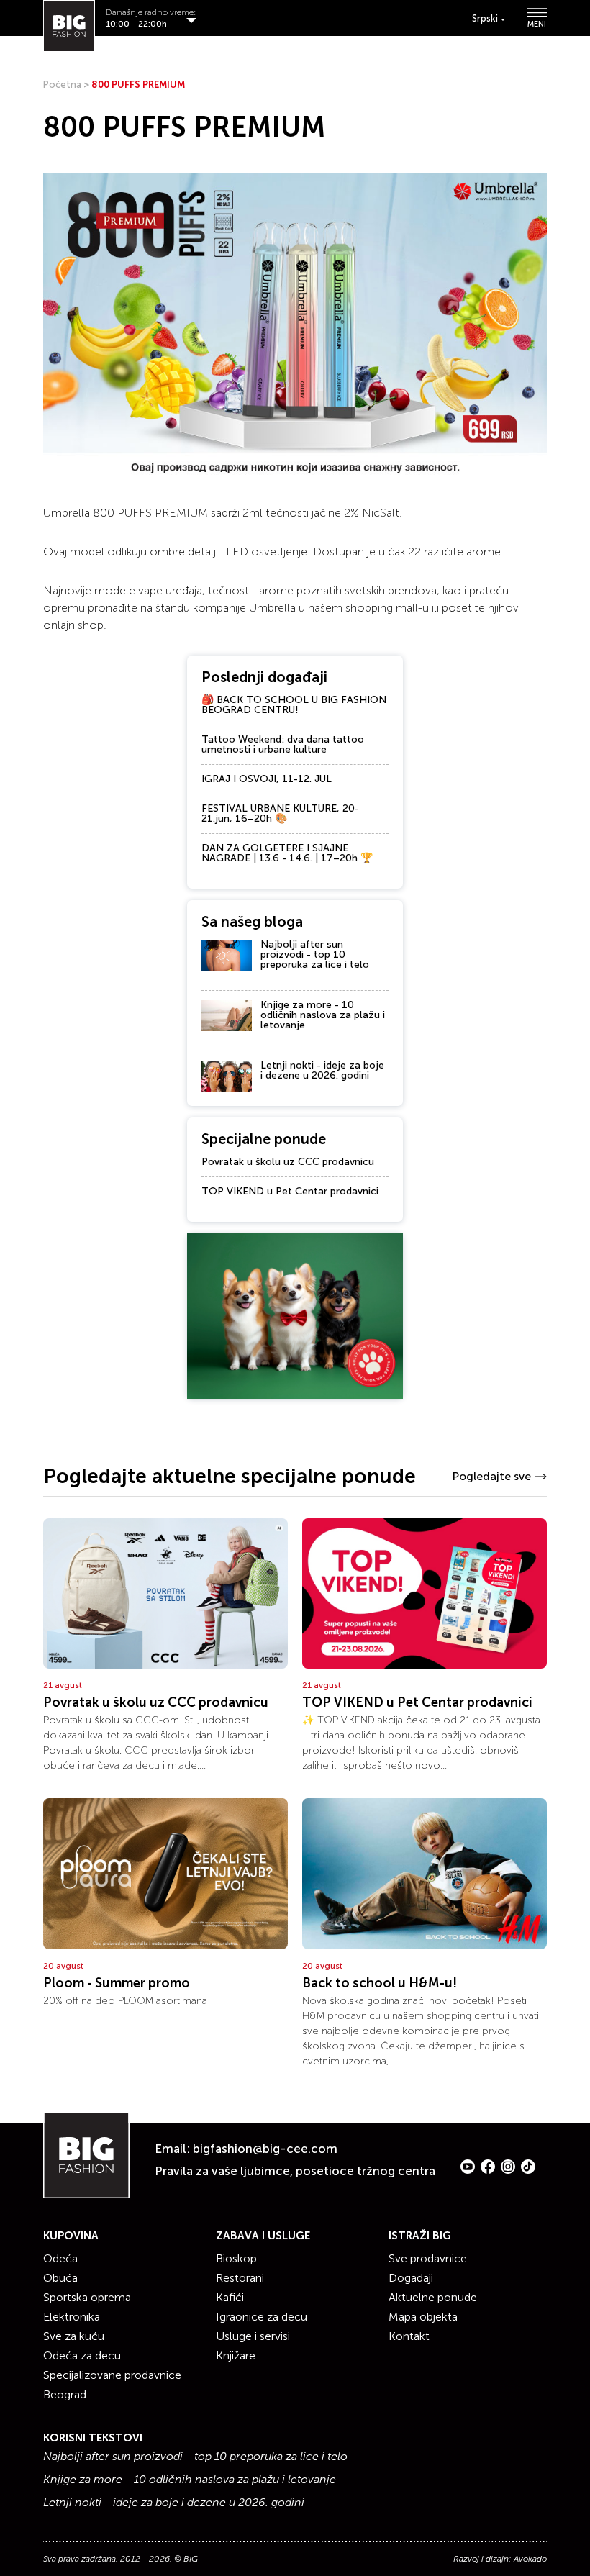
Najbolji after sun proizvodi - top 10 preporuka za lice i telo (315, 954)
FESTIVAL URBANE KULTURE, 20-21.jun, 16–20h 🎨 (280, 813)
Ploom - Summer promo (117, 1983)
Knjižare (236, 2355)
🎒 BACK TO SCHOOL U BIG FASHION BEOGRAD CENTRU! (294, 705)
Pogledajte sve (491, 1476)
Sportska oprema (87, 2297)
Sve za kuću (74, 2336)
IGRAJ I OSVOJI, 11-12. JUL (267, 779)
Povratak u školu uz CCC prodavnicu (288, 1162)
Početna (62, 85)
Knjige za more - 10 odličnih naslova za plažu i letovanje (323, 1015)
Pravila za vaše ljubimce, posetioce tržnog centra (295, 2171)
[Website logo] (69, 26)
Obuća (60, 2278)
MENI (537, 24)
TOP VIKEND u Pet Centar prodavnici (290, 1191)
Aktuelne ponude (433, 2297)
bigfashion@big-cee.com (265, 2149)
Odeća (60, 2258)
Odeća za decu (82, 2355)
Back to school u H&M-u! (380, 1983)
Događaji (411, 2278)
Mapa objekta (423, 2317)
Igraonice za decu (262, 2317)
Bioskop (236, 2258)
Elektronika (72, 2317)
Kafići (230, 2297)
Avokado (530, 2559)
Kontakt (409, 2336)
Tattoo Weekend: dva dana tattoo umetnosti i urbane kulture (283, 744)
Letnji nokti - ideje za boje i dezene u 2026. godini (322, 1070)
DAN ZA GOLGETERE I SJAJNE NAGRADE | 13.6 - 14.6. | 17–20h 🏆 (287, 853)
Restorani (240, 2278)
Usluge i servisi (253, 2336)
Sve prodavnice (428, 2258)
